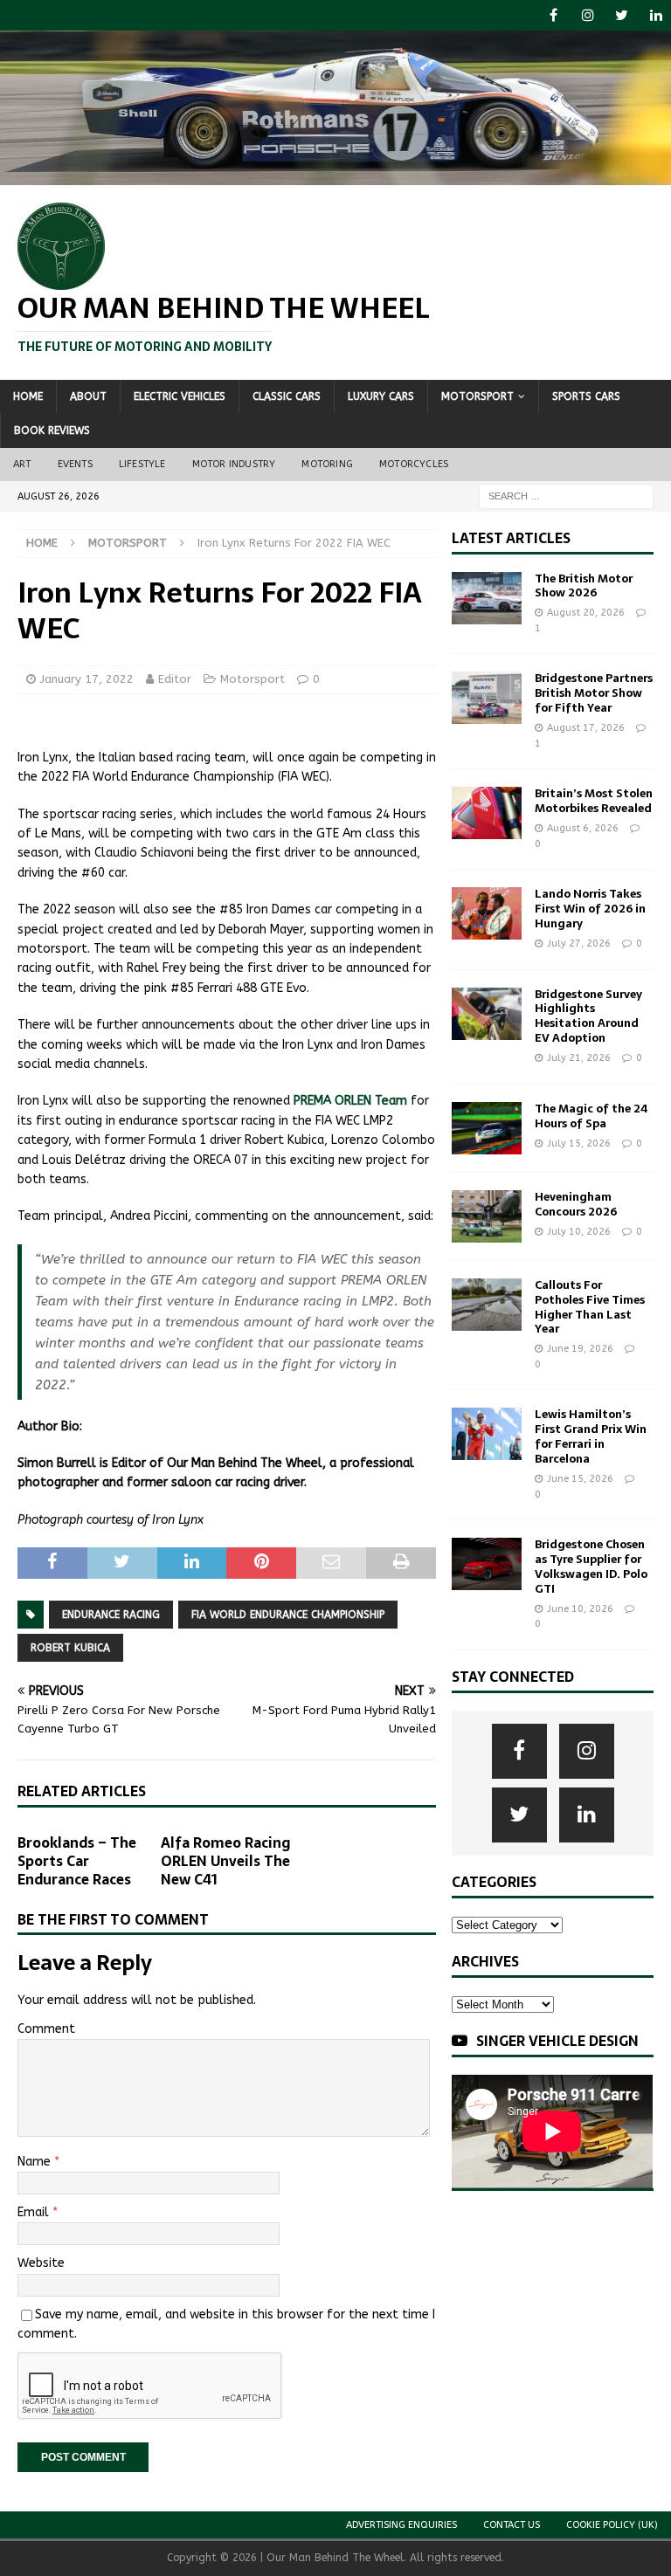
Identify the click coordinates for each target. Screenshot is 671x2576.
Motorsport (477, 396)
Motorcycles (414, 464)
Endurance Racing (111, 1615)
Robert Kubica (70, 1648)
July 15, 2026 (579, 1143)
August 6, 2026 (583, 828)
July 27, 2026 (579, 944)
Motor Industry (234, 464)
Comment (46, 2029)
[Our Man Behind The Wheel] (335, 175)
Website (41, 2263)
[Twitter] (622, 15)
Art (22, 464)
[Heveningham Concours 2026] (487, 1216)
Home (28, 396)
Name (36, 2162)
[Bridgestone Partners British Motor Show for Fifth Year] (487, 698)
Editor (175, 679)
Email (35, 2212)
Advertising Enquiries (401, 2525)
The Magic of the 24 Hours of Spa (591, 1116)
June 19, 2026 (580, 1349)
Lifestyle (142, 464)
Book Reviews (52, 430)
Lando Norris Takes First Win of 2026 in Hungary (590, 909)
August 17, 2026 (586, 728)
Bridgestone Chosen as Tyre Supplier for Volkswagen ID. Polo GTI (591, 1567)
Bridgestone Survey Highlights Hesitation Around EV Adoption (588, 1016)
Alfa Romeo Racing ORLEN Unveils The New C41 (226, 1861)
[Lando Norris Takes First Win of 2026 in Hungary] (487, 913)
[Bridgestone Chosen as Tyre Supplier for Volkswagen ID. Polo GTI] (487, 1564)
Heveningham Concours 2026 (576, 1204)
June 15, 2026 (580, 1479)
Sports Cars (586, 396)
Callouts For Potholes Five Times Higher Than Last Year (590, 1307)
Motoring (327, 464)
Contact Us (512, 2525)
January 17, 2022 (87, 679)
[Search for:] (566, 496)
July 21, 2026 (579, 1058)
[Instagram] (588, 15)
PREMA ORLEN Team (350, 1101)
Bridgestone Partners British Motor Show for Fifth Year (594, 693)
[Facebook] (553, 15)
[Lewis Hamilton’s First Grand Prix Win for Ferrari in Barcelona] (487, 1434)
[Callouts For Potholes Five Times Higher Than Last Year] (487, 1305)
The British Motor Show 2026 (584, 586)
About (88, 396)
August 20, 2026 (586, 613)
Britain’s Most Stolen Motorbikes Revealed (594, 801)
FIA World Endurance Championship (288, 1615)
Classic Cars (287, 396)
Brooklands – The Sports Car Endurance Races (77, 1861)
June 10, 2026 (580, 1609)
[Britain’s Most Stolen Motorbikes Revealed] (487, 813)
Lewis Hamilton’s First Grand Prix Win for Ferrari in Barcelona (591, 1436)
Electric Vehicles (180, 396)
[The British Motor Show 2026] (487, 598)
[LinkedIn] (656, 15)
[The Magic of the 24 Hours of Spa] (487, 1128)
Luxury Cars (381, 396)
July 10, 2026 (579, 1232)
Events (75, 464)
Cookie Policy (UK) (612, 2525)
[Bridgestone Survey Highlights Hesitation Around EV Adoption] (487, 1014)
